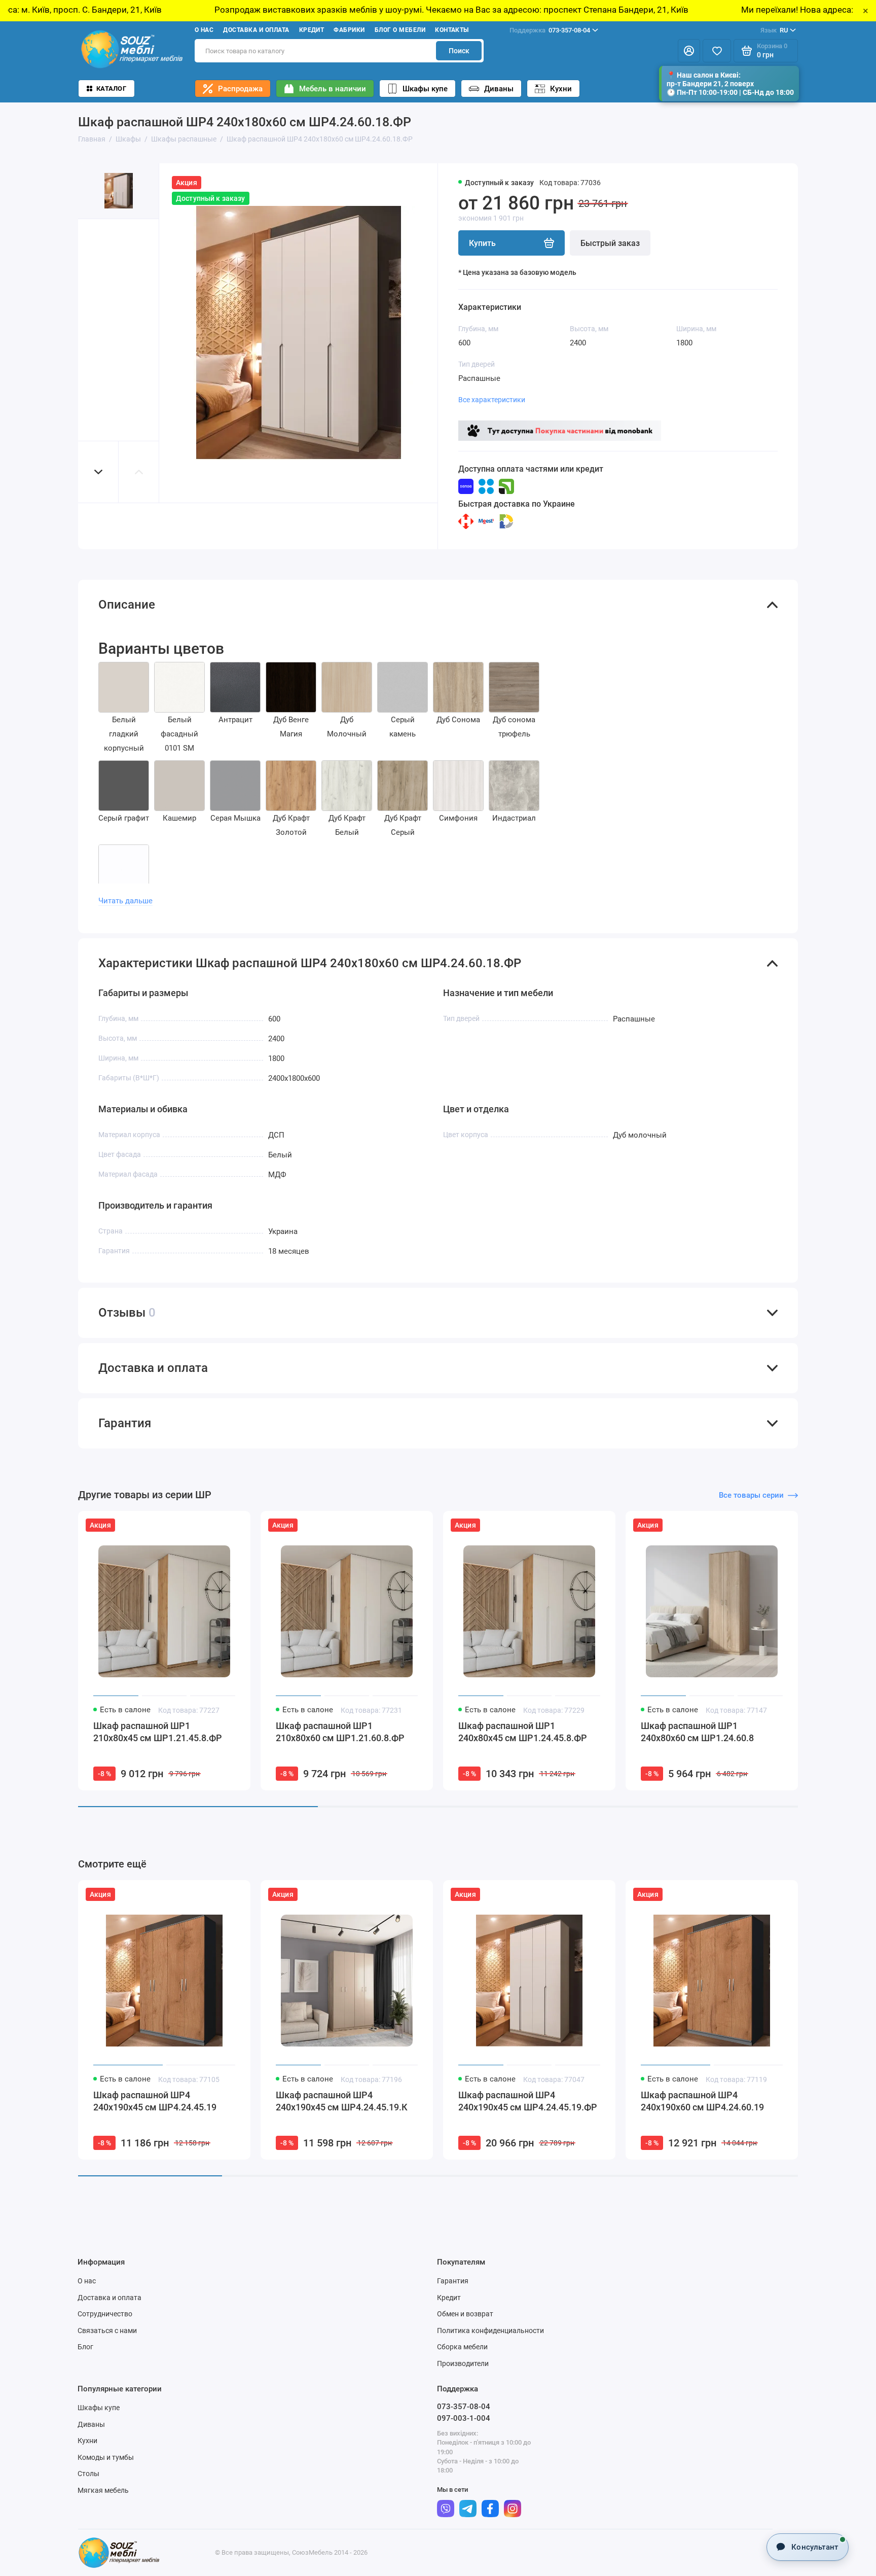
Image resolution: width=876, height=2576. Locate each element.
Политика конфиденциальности (490, 2331)
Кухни (561, 89)
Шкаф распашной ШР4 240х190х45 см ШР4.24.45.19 (155, 2101)
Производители (463, 2363)
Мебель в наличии (333, 89)
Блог (85, 2347)
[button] (98, 472)
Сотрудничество (105, 2314)
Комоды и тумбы (106, 2457)
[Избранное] (717, 51)
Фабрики (349, 30)
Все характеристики (492, 400)
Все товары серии (751, 1495)
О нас (204, 30)
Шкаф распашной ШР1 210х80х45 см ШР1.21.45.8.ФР (158, 1732)
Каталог (111, 89)
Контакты (452, 30)
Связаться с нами (107, 2331)
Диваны (499, 89)
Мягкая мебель (103, 2490)
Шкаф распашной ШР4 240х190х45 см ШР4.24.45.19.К (342, 2101)
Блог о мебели (400, 30)
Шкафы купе (425, 89)
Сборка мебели (462, 2347)
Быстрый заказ (610, 243)
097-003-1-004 (464, 2418)
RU (774, 30)
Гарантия (453, 2281)
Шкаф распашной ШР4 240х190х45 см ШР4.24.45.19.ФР (528, 2101)
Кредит (312, 30)
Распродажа (240, 89)
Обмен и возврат (465, 2314)
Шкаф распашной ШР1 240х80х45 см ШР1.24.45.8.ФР (523, 1732)
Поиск (459, 51)
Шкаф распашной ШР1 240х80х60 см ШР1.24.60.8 (697, 1732)
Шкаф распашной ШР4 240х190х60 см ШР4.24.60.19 (702, 2101)
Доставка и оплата (256, 30)
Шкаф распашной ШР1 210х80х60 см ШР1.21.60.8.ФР (340, 1732)
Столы (88, 2474)
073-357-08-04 (550, 30)
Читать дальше (125, 901)
